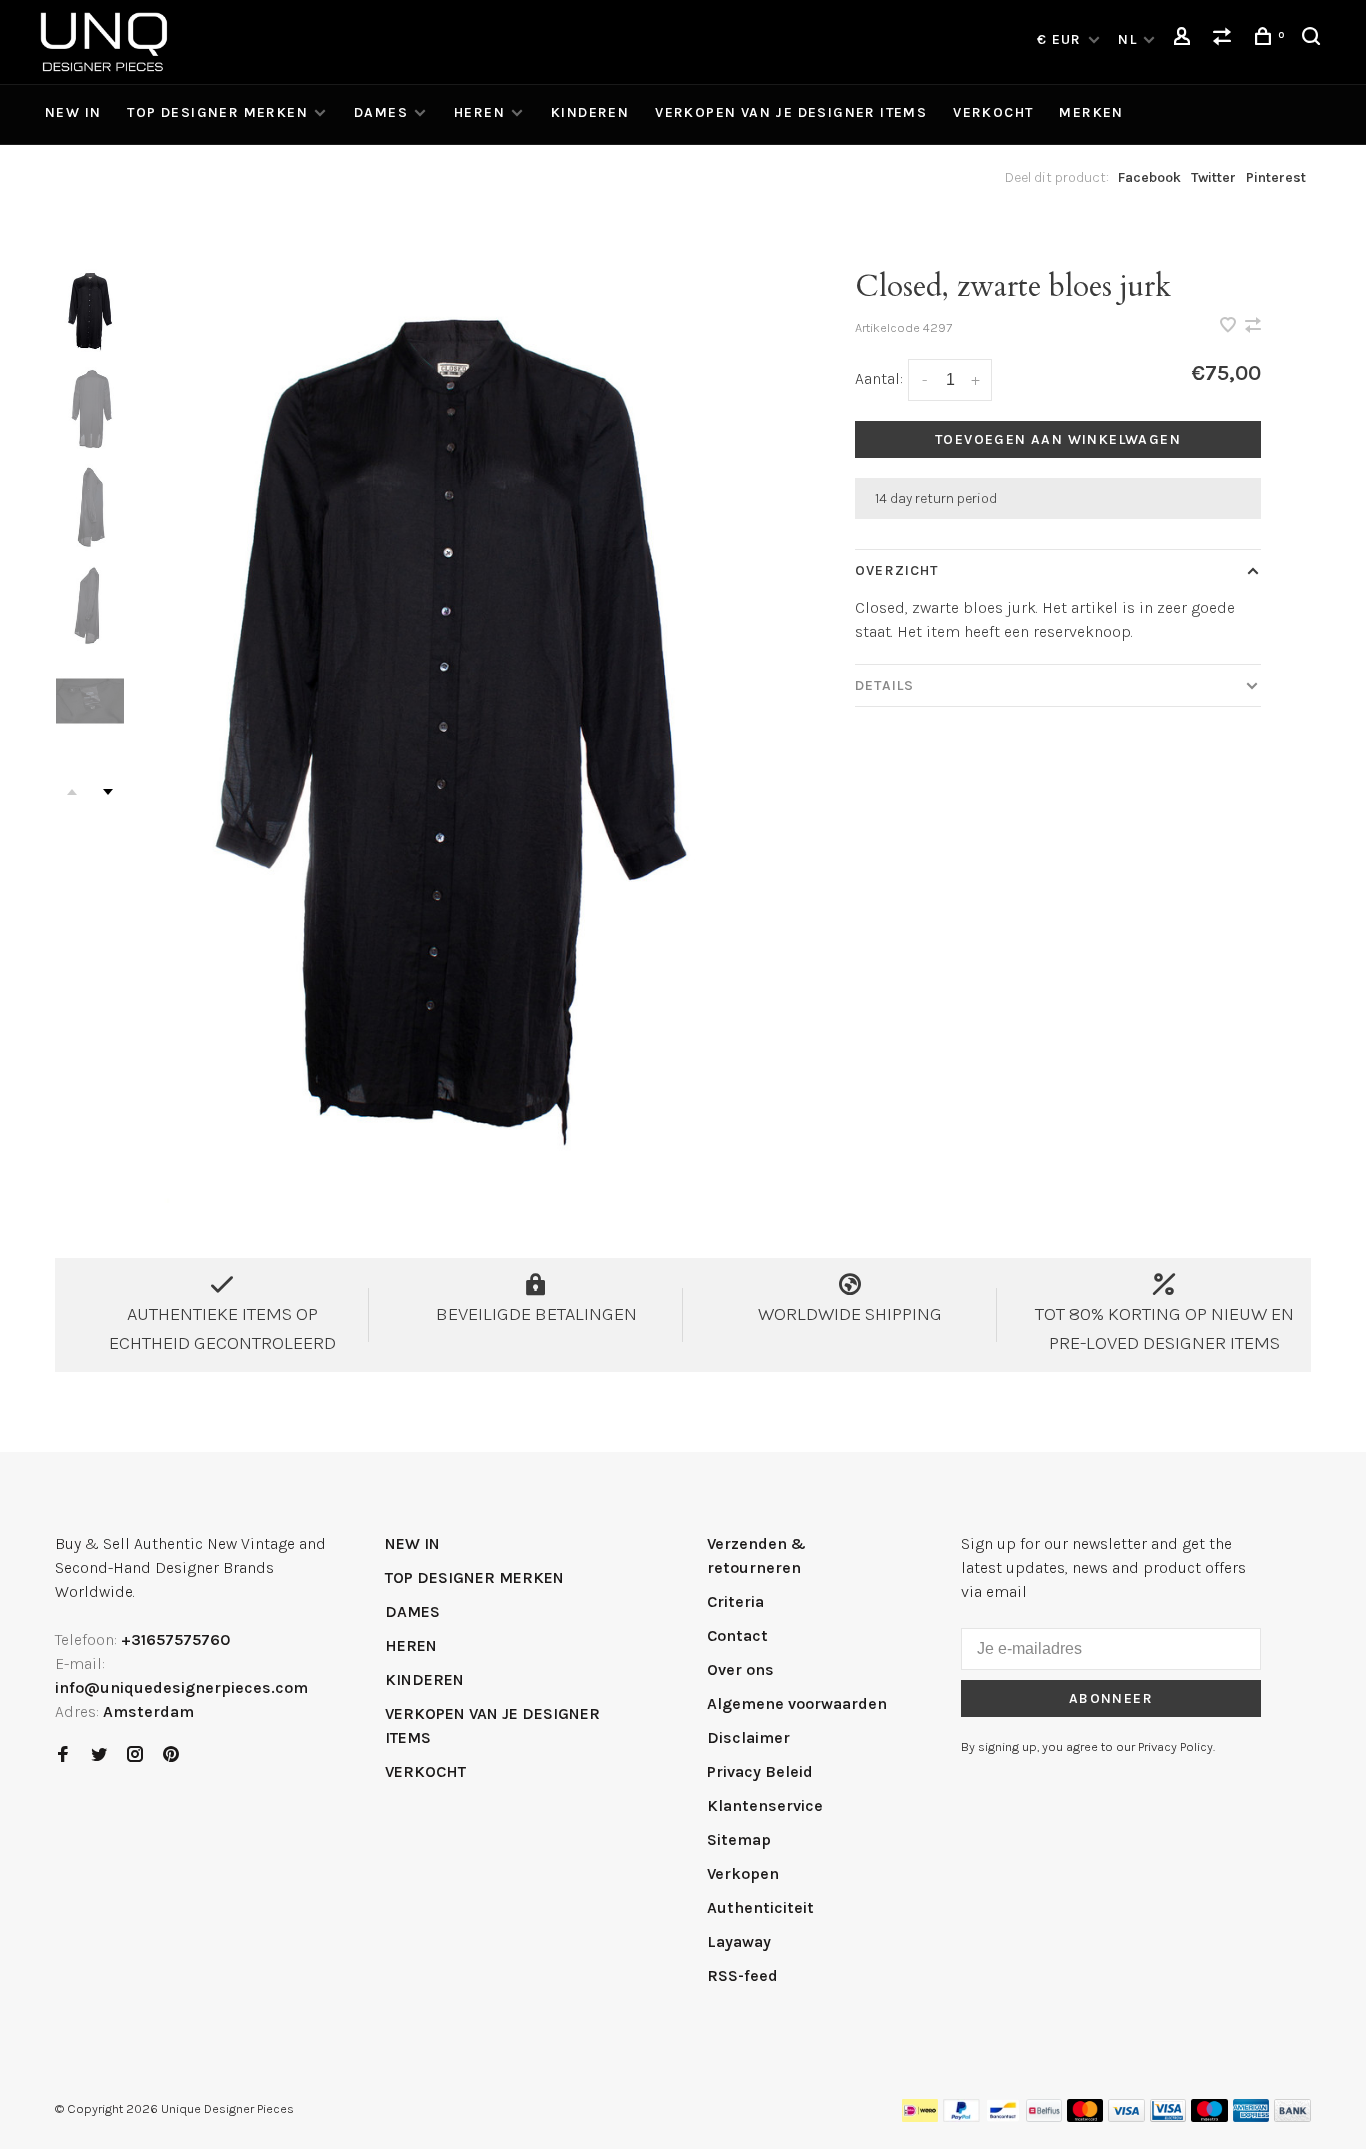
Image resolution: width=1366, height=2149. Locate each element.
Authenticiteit (760, 1907)
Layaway (739, 1941)
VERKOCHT (993, 112)
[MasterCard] (1085, 2116)
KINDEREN (590, 112)
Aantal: (879, 378)
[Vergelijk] (1225, 39)
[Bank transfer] (1292, 2116)
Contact (737, 1635)
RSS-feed (742, 1975)
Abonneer (1111, 1698)
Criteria (735, 1601)
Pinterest (1276, 177)
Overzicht (896, 570)
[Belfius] (1044, 2116)
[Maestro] (1209, 2116)
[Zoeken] (1314, 39)
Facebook (1149, 177)
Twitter (1213, 177)
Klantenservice (765, 1805)
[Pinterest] (171, 1755)
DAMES (381, 112)
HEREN (479, 112)
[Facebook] (63, 1755)
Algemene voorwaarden (797, 1703)
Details (884, 685)
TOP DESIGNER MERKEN (217, 112)
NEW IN (73, 112)
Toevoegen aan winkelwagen (1058, 439)
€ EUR (1061, 39)
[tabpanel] (453, 718)
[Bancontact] (1003, 2116)
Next (108, 792)
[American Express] (1251, 2116)
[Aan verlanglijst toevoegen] (1230, 326)
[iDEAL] (920, 2116)
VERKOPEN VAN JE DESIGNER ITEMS (791, 112)
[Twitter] (99, 1755)
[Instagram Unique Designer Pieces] (135, 1755)
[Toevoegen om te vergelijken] (1253, 326)
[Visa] (1126, 2116)
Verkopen (743, 1873)
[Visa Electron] (1168, 2116)
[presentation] (90, 310)
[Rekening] (1185, 39)
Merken (1091, 112)
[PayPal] (961, 2116)
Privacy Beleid (760, 1771)
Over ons (740, 1669)
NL (1127, 39)
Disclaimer (748, 1737)
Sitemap (739, 1839)
